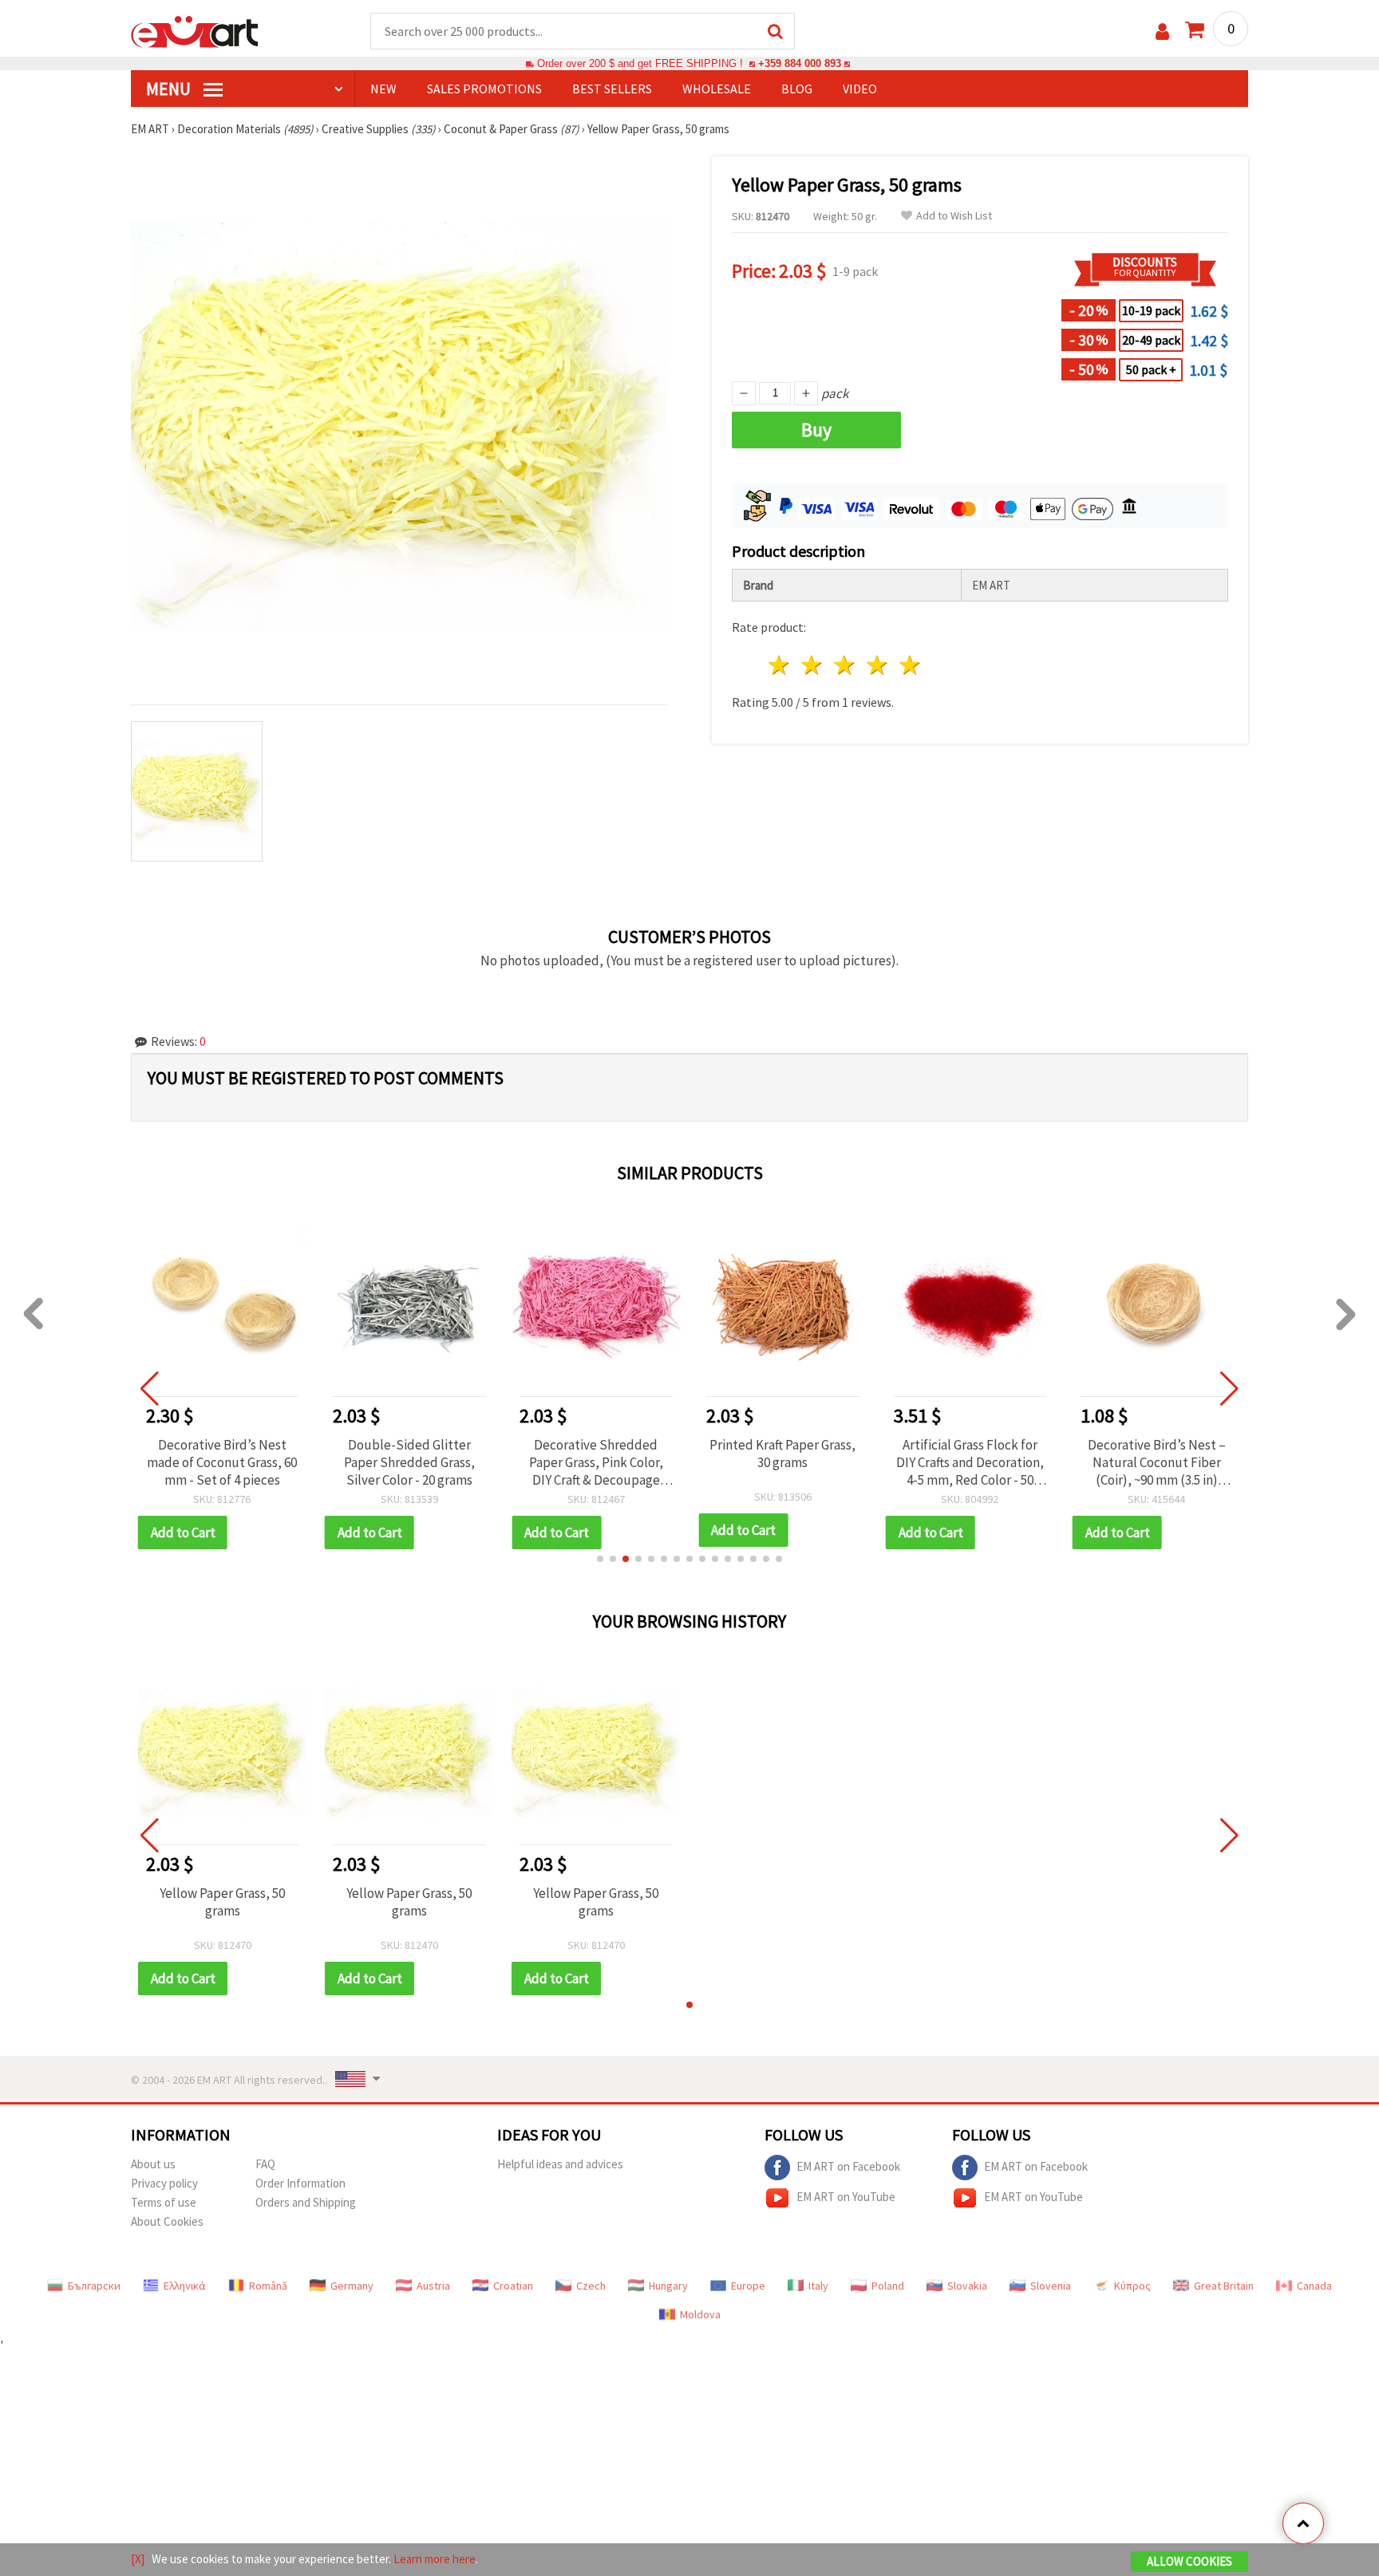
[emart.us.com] (195, 30)
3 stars (846, 665)
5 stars (910, 665)
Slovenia (1051, 2286)
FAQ (265, 2164)
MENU (170, 89)
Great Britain (1224, 2286)
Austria (433, 2286)
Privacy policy (164, 2183)
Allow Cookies (1189, 2561)
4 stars (877, 665)
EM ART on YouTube (846, 2196)
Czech (591, 2286)
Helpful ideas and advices (560, 2164)
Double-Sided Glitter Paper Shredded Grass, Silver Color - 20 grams (409, 1462)
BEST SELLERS (612, 89)
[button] (600, 1559)
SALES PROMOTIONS (484, 89)
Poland (888, 2286)
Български (94, 2286)
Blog (797, 89)
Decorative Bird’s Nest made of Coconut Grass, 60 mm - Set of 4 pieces (222, 1462)
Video (860, 89)
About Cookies (167, 2221)
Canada (1314, 2286)
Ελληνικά (185, 2286)
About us (153, 2164)
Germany (352, 2286)
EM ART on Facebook (848, 2166)
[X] (138, 2559)
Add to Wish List (954, 216)
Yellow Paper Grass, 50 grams (222, 1902)
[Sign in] (1162, 32)
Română (268, 2286)
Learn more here (435, 2559)
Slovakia (967, 2286)
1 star (780, 665)
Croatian (513, 2286)
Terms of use (164, 2202)
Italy (818, 2286)
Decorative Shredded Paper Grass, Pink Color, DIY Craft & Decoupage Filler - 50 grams (596, 1462)
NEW (383, 89)
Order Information (300, 2183)
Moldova (700, 2314)
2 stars (813, 665)
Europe (748, 2286)
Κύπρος (1132, 2286)
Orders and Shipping (306, 2202)
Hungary (668, 2286)
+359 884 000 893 (800, 63)
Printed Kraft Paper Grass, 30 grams (782, 1454)
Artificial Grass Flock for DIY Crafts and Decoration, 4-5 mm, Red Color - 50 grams (970, 1462)
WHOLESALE (717, 89)
